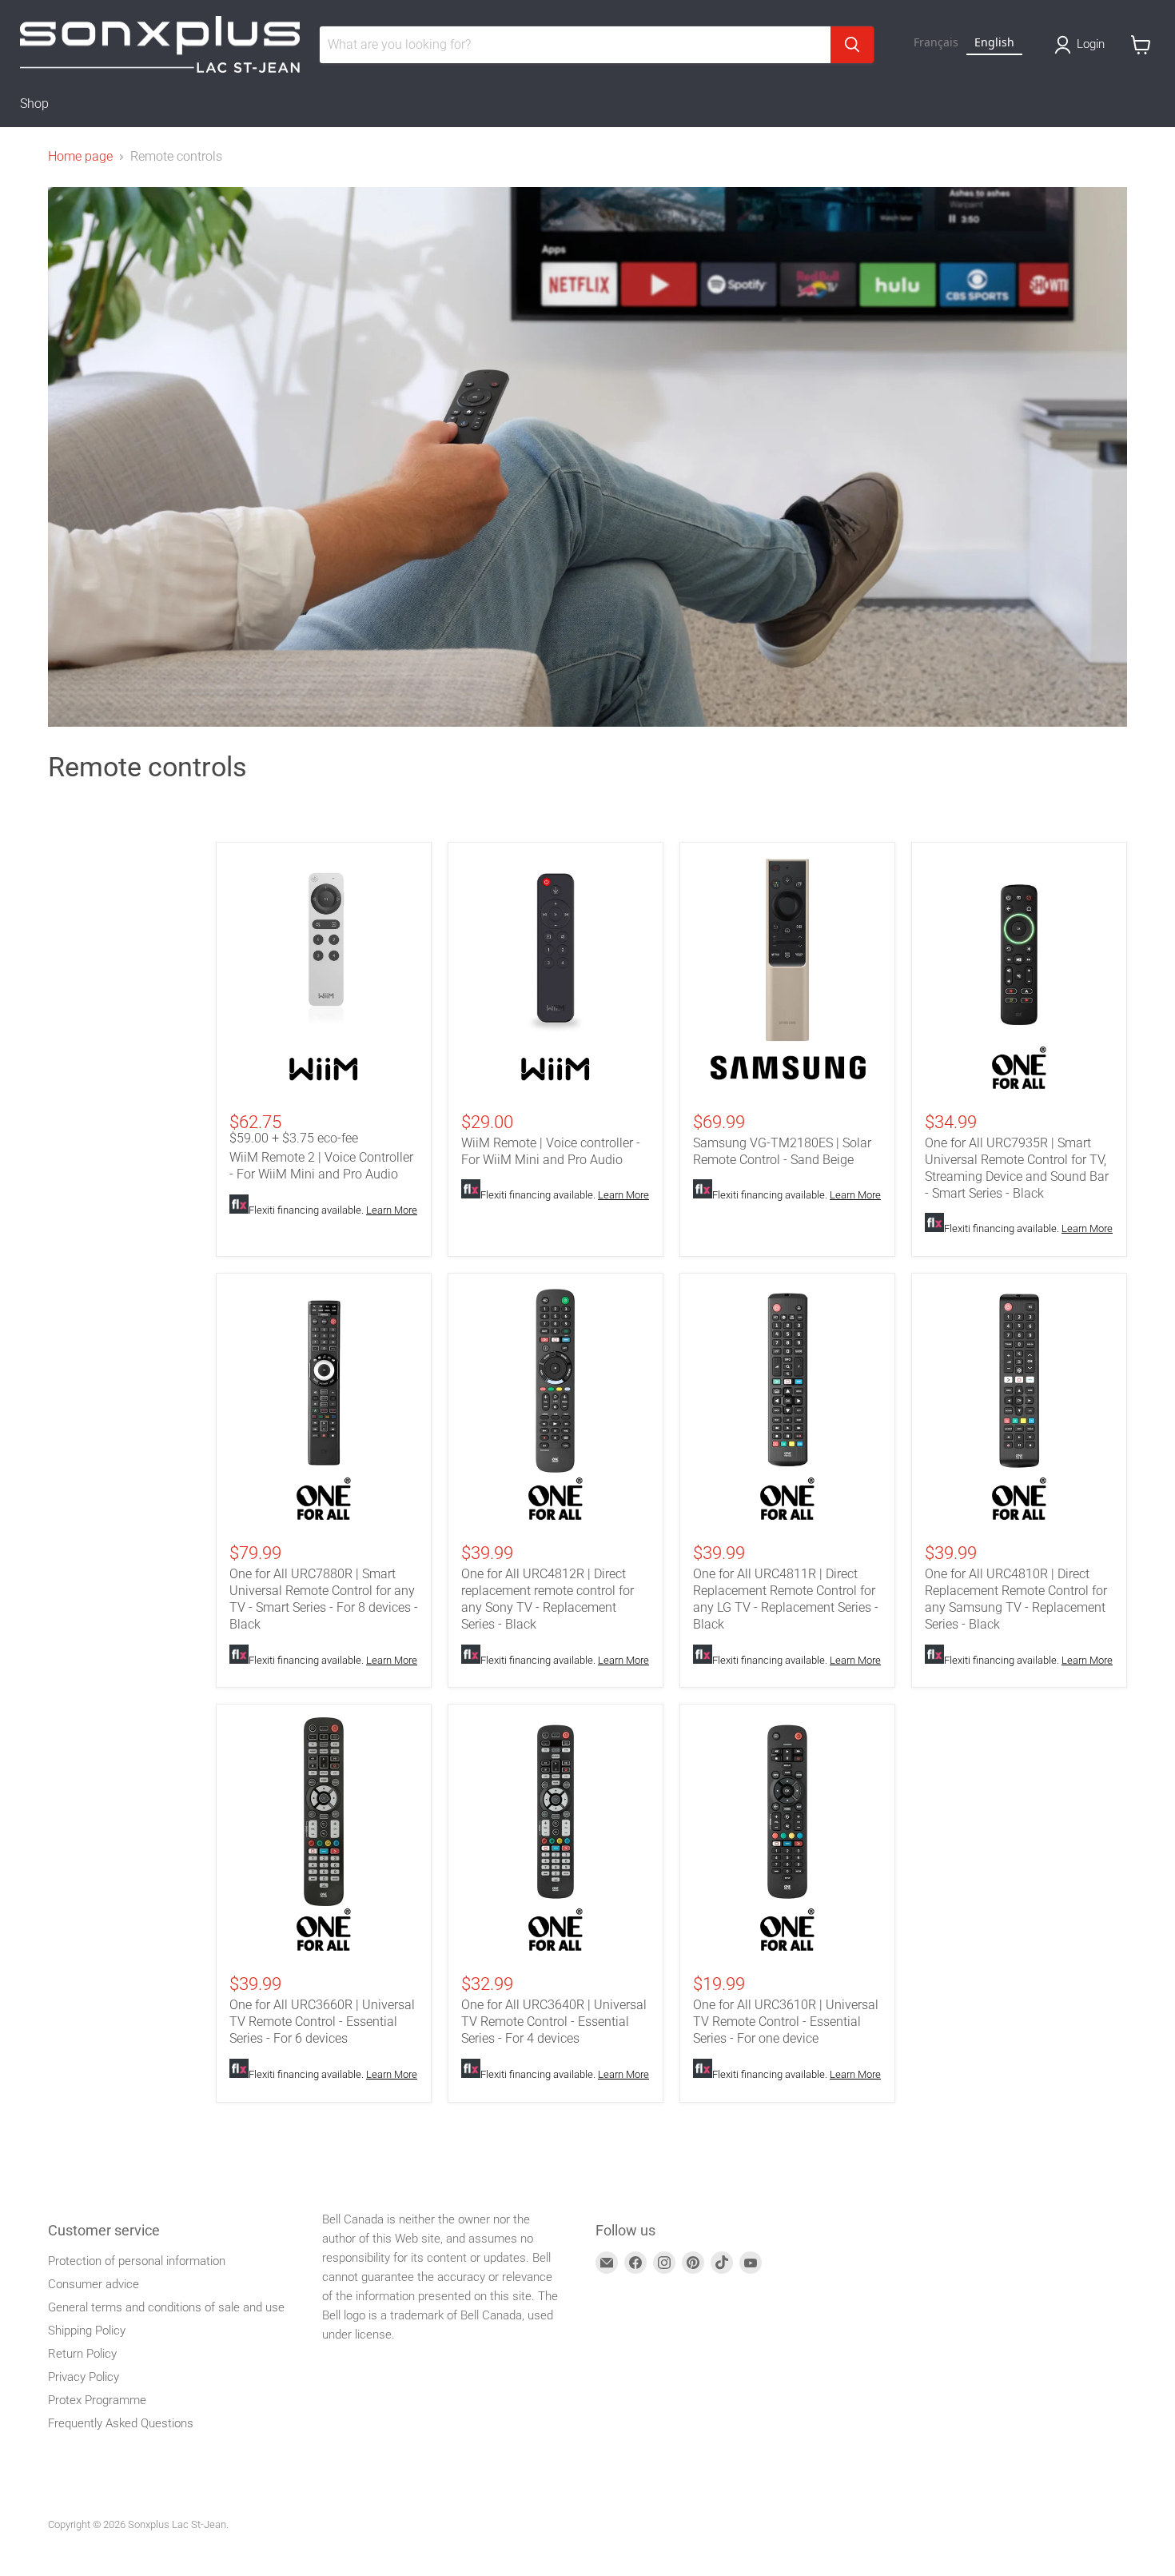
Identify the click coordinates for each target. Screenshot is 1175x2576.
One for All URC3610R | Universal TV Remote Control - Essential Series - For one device (786, 2022)
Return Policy (82, 2354)
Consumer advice (94, 2284)
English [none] (994, 42)
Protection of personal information (137, 2261)
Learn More (392, 1210)
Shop (34, 104)
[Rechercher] (852, 45)
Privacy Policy (84, 2377)
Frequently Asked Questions (121, 2423)
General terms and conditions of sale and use (166, 2307)
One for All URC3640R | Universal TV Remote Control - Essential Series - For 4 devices (554, 2022)
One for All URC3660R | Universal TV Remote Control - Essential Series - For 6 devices (322, 2022)
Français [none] (936, 42)
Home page (80, 157)
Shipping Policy (87, 2331)
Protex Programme (97, 2400)
